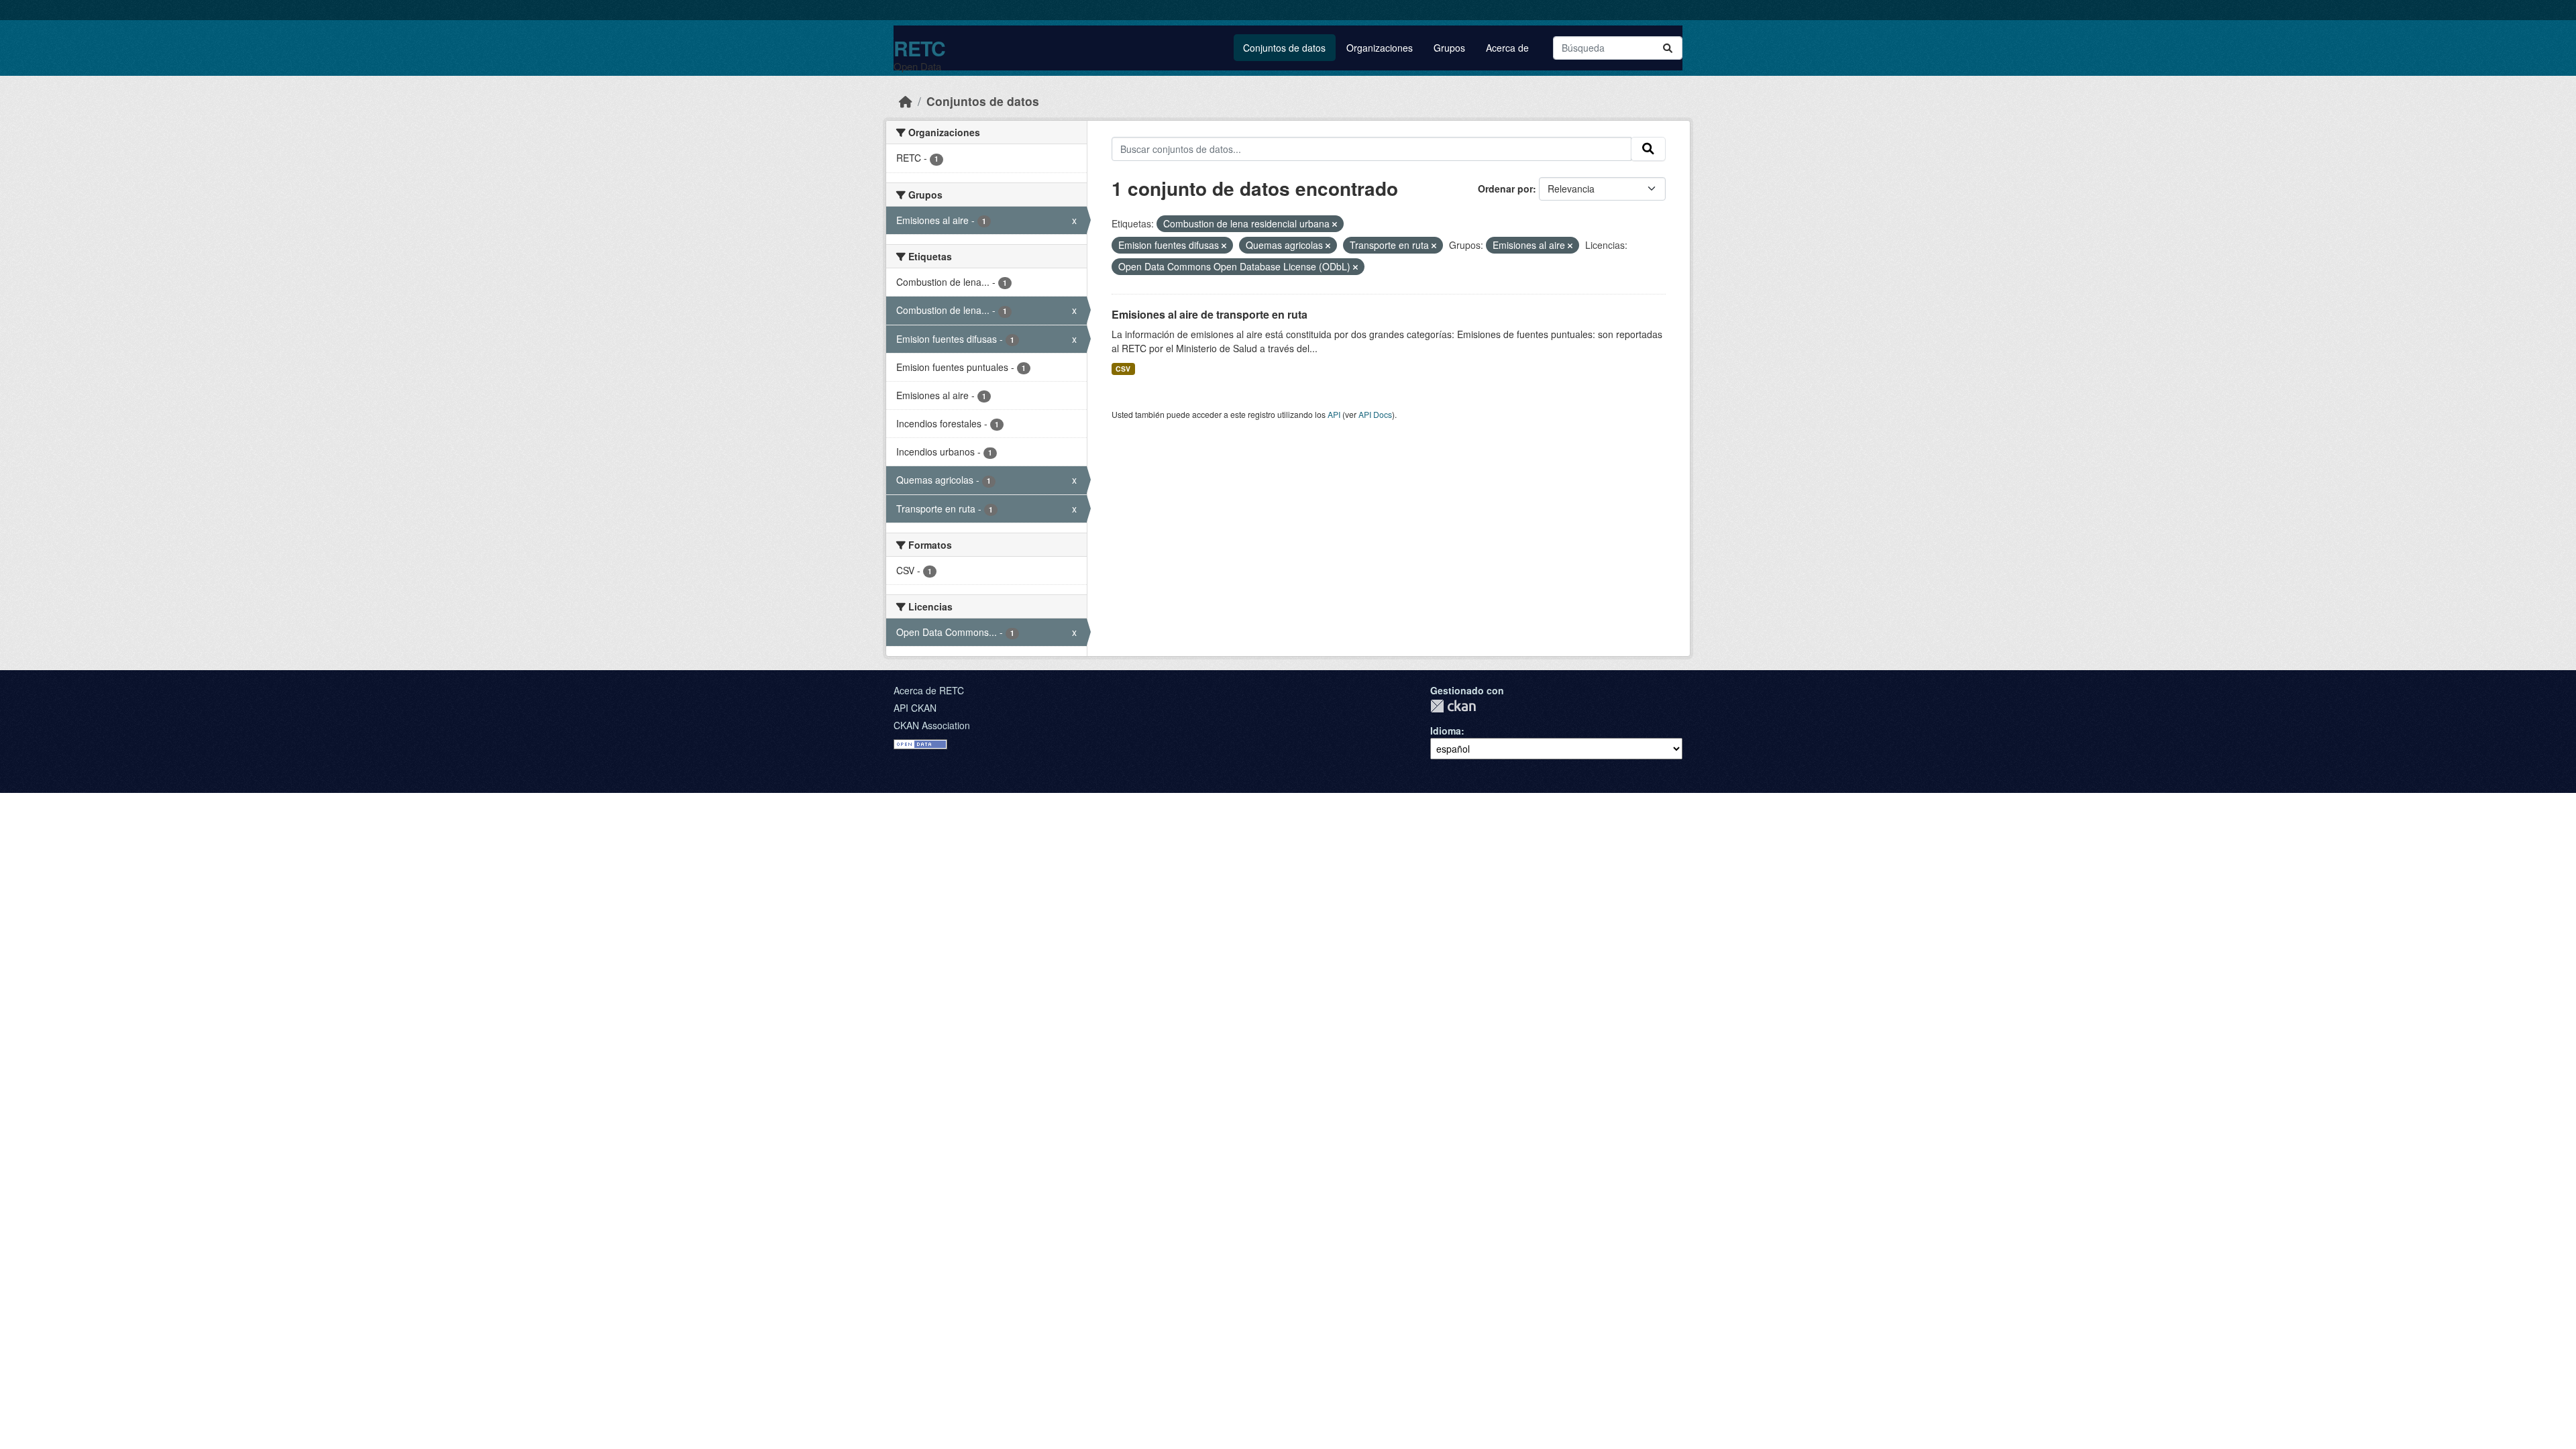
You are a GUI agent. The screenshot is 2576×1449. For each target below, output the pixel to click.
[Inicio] (906, 101)
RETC (919, 48)
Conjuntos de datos (1284, 48)
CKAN (1453, 706)
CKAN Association (932, 725)
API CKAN (915, 708)
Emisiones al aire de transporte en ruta (1210, 314)
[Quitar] (1335, 224)
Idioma (1446, 731)
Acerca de (1507, 48)
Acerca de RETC (929, 690)
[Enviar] (1668, 48)
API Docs (1375, 414)
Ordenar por (1505, 189)
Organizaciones (1380, 48)
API (1334, 414)
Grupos (1449, 48)
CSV (1123, 369)
